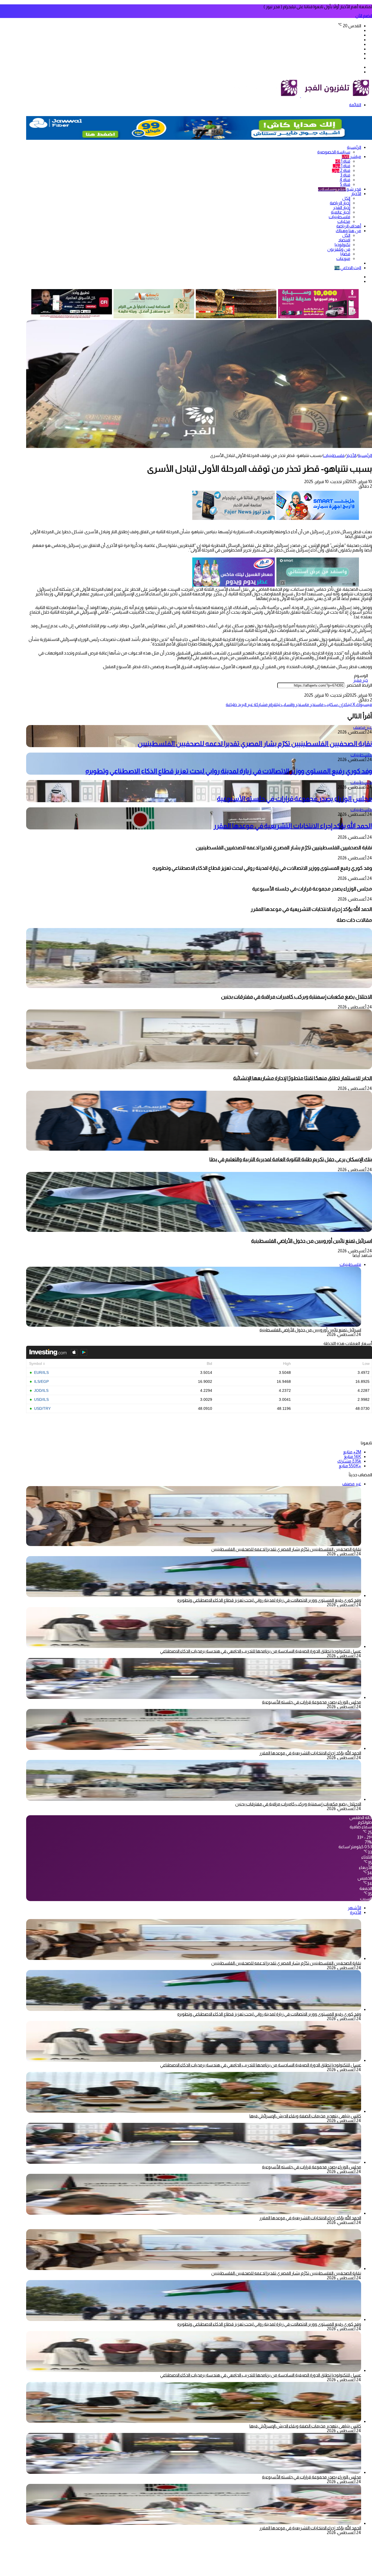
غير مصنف (363, 727)
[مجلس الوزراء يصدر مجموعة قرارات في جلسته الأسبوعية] (194, 1697)
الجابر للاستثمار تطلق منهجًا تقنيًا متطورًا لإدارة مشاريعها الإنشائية (303, 1078)
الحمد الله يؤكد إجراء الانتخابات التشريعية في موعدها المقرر (293, 826)
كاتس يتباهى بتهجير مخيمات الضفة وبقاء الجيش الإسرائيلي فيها (305, 2116)
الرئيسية (354, 147)
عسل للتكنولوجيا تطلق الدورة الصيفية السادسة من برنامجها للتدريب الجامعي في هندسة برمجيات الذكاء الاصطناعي (261, 1651)
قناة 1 (343, 161)
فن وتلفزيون (339, 249)
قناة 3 (345, 175)
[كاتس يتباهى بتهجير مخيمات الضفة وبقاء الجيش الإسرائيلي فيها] (194, 2111)
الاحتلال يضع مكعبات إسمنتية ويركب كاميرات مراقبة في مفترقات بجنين (297, 997)
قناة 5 (345, 184)
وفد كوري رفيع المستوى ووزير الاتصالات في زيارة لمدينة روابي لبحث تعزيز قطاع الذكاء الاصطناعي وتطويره (229, 771)
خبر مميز (361, 680)
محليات (344, 221)
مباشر (351, 157)
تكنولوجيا (342, 245)
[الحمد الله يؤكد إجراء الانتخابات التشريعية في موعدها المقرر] (194, 1748)
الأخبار (356, 194)
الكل (346, 198)
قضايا (345, 254)
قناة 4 (345, 180)
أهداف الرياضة (349, 226)
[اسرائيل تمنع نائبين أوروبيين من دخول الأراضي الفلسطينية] (199, 1230)
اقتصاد (344, 240)
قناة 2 (341, 170)
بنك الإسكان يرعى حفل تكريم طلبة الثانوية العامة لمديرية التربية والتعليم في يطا (291, 1159)
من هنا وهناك (348, 231)
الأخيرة (356, 1912)
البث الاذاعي (348, 268)
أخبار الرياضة (340, 203)
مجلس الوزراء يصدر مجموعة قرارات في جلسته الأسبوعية (295, 798)
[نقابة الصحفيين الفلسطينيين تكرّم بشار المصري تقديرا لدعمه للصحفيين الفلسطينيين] (194, 1958)
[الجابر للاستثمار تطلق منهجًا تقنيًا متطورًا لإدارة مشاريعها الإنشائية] (199, 1068)
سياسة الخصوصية (334, 152)
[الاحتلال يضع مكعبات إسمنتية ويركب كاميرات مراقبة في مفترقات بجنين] (199, 987)
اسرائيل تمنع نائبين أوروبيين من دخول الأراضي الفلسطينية (312, 1241)
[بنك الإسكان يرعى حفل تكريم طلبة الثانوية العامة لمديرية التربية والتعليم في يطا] (199, 1149)
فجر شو (340, 189)
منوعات (343, 258)
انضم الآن (364, 16)
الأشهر (354, 1908)
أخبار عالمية (341, 212)
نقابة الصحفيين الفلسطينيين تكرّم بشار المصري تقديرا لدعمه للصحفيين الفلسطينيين (255, 743)
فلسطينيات (339, 217)
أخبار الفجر (342, 207)
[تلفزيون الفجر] (301, 96)
